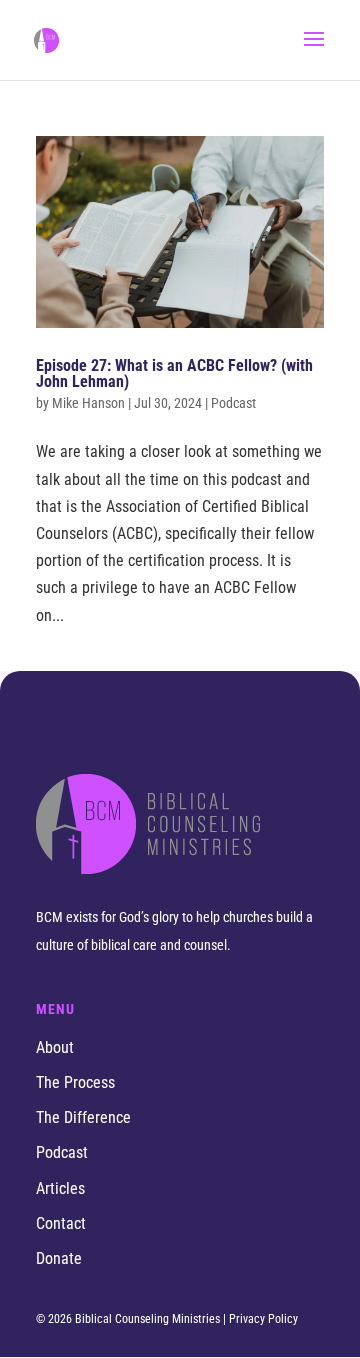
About (55, 1047)
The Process (75, 1082)
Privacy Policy (263, 1319)
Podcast (62, 1152)
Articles (60, 1188)
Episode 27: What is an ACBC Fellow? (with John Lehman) (174, 373)
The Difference (83, 1117)
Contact (61, 1223)
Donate (59, 1258)
